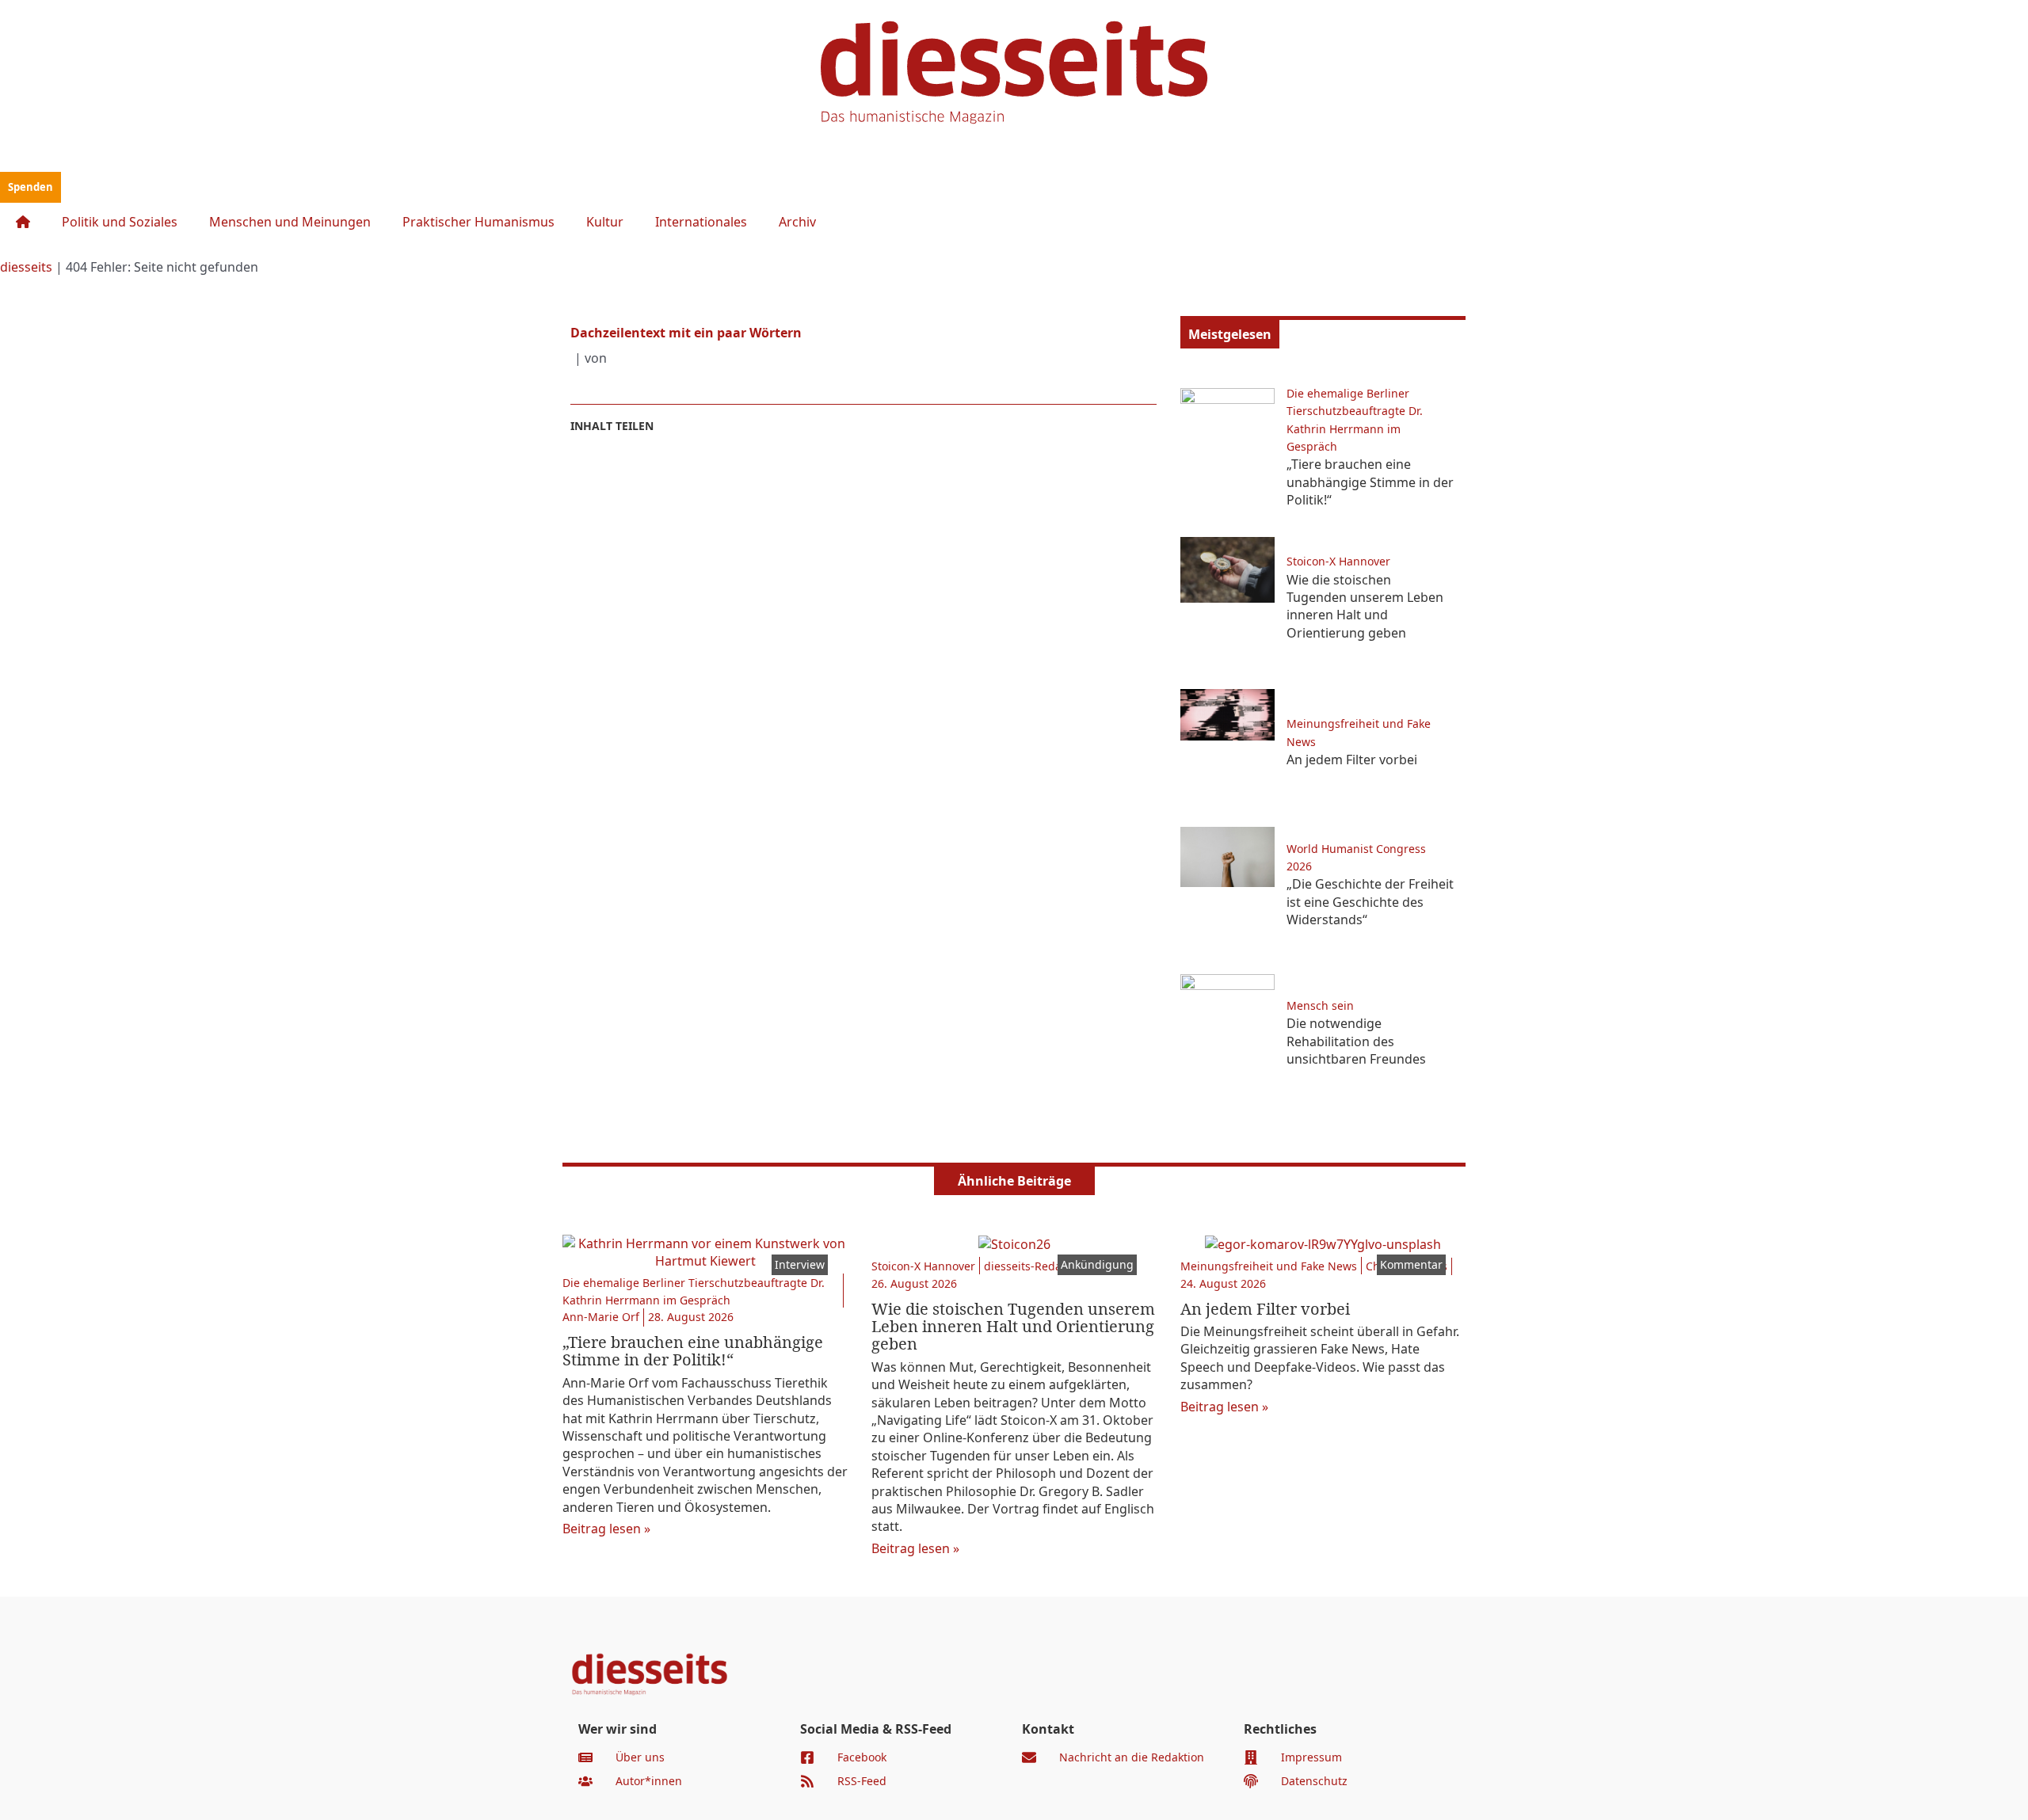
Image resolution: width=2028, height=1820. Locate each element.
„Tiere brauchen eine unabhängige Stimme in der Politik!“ (1370, 482)
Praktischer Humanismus (478, 222)
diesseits (26, 267)
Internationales (701, 222)
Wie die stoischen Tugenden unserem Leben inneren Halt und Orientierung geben (1365, 606)
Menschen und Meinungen (290, 222)
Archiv (797, 222)
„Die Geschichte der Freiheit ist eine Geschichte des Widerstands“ (1370, 902)
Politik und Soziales (120, 222)
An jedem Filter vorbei (1352, 760)
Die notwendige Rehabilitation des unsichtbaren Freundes (1356, 1041)
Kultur (605, 222)
